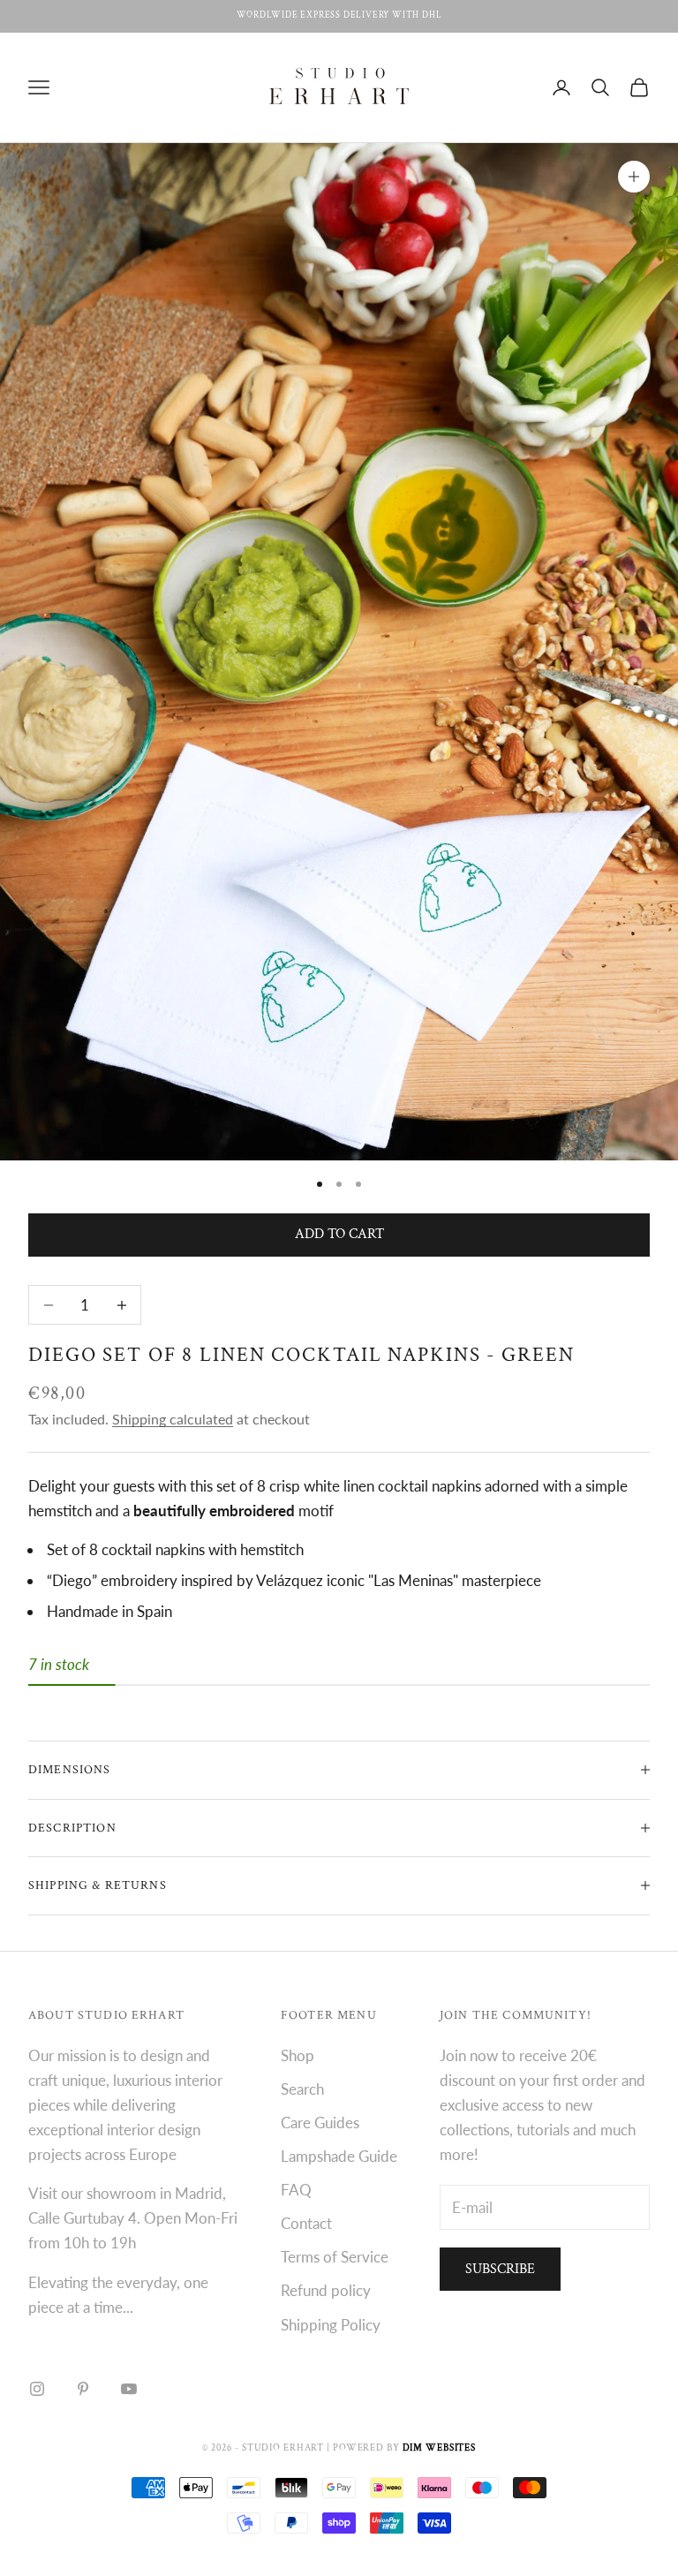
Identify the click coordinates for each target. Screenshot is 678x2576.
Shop (298, 2055)
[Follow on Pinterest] (83, 2389)
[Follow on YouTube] (129, 2389)
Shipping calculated (173, 1419)
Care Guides (320, 2123)
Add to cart (339, 1234)
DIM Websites (440, 2448)
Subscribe (500, 2269)
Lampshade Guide (339, 2156)
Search (302, 2089)
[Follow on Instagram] (37, 2389)
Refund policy (326, 2290)
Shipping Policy (331, 2325)
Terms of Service (335, 2257)
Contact (306, 2223)
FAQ (296, 2190)
